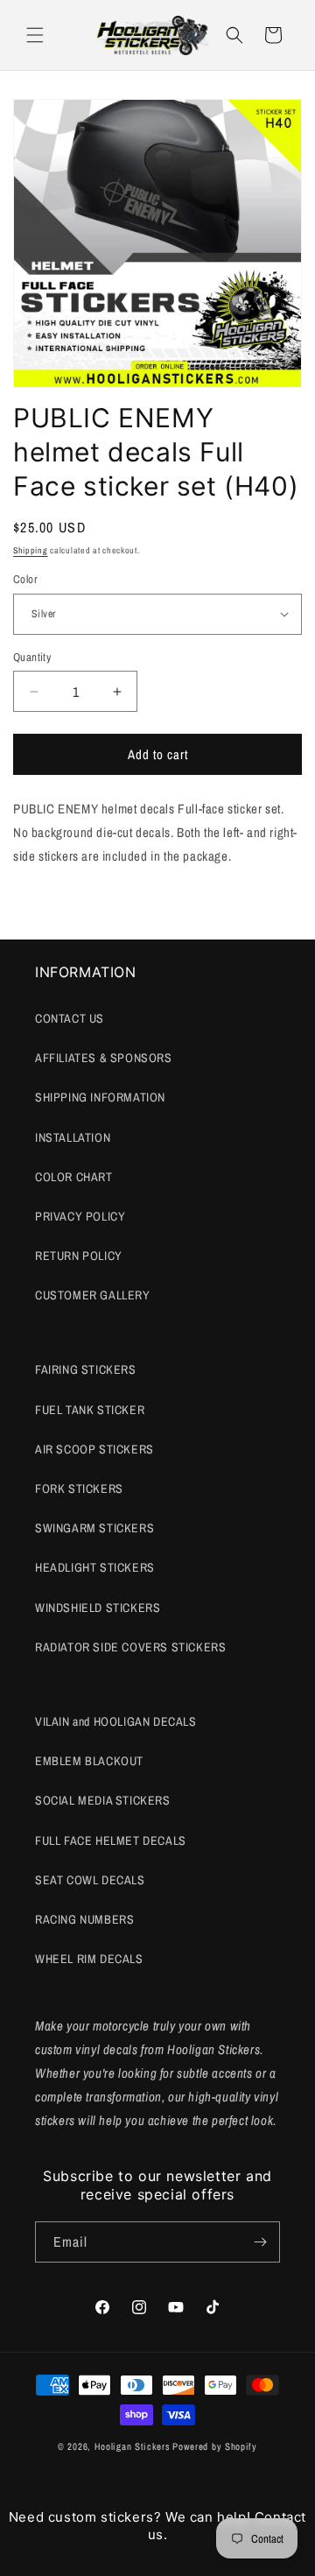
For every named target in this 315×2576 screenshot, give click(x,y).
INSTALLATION (73, 1137)
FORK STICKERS (79, 1489)
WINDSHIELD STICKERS (98, 1608)
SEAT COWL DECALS (90, 1880)
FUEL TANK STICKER (90, 1410)
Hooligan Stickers (133, 2446)
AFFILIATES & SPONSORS (104, 1058)
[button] (35, 35)
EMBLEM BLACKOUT (89, 1761)
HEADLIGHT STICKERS (95, 1567)
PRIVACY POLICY (80, 1216)
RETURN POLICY (79, 1256)
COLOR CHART (74, 1177)
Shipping (31, 550)
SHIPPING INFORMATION (100, 1097)
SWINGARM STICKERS (94, 1528)
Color (25, 579)
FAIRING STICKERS (86, 1369)
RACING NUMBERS (84, 1919)
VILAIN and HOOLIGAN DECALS (116, 1721)
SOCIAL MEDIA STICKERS (103, 1800)
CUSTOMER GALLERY (93, 1295)
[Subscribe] (260, 2242)
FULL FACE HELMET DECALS (111, 1841)
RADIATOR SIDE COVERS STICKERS (130, 1647)
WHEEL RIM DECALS (89, 1959)
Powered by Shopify (215, 2446)
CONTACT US (70, 1018)
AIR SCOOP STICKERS (94, 1449)
